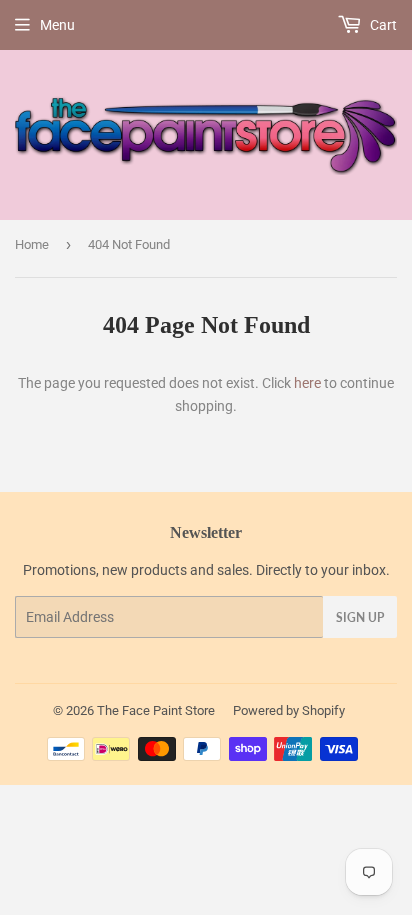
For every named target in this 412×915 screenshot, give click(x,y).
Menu (57, 25)
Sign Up (360, 617)
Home (32, 244)
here (307, 383)
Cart (382, 25)
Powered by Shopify (289, 710)
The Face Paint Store (156, 710)
